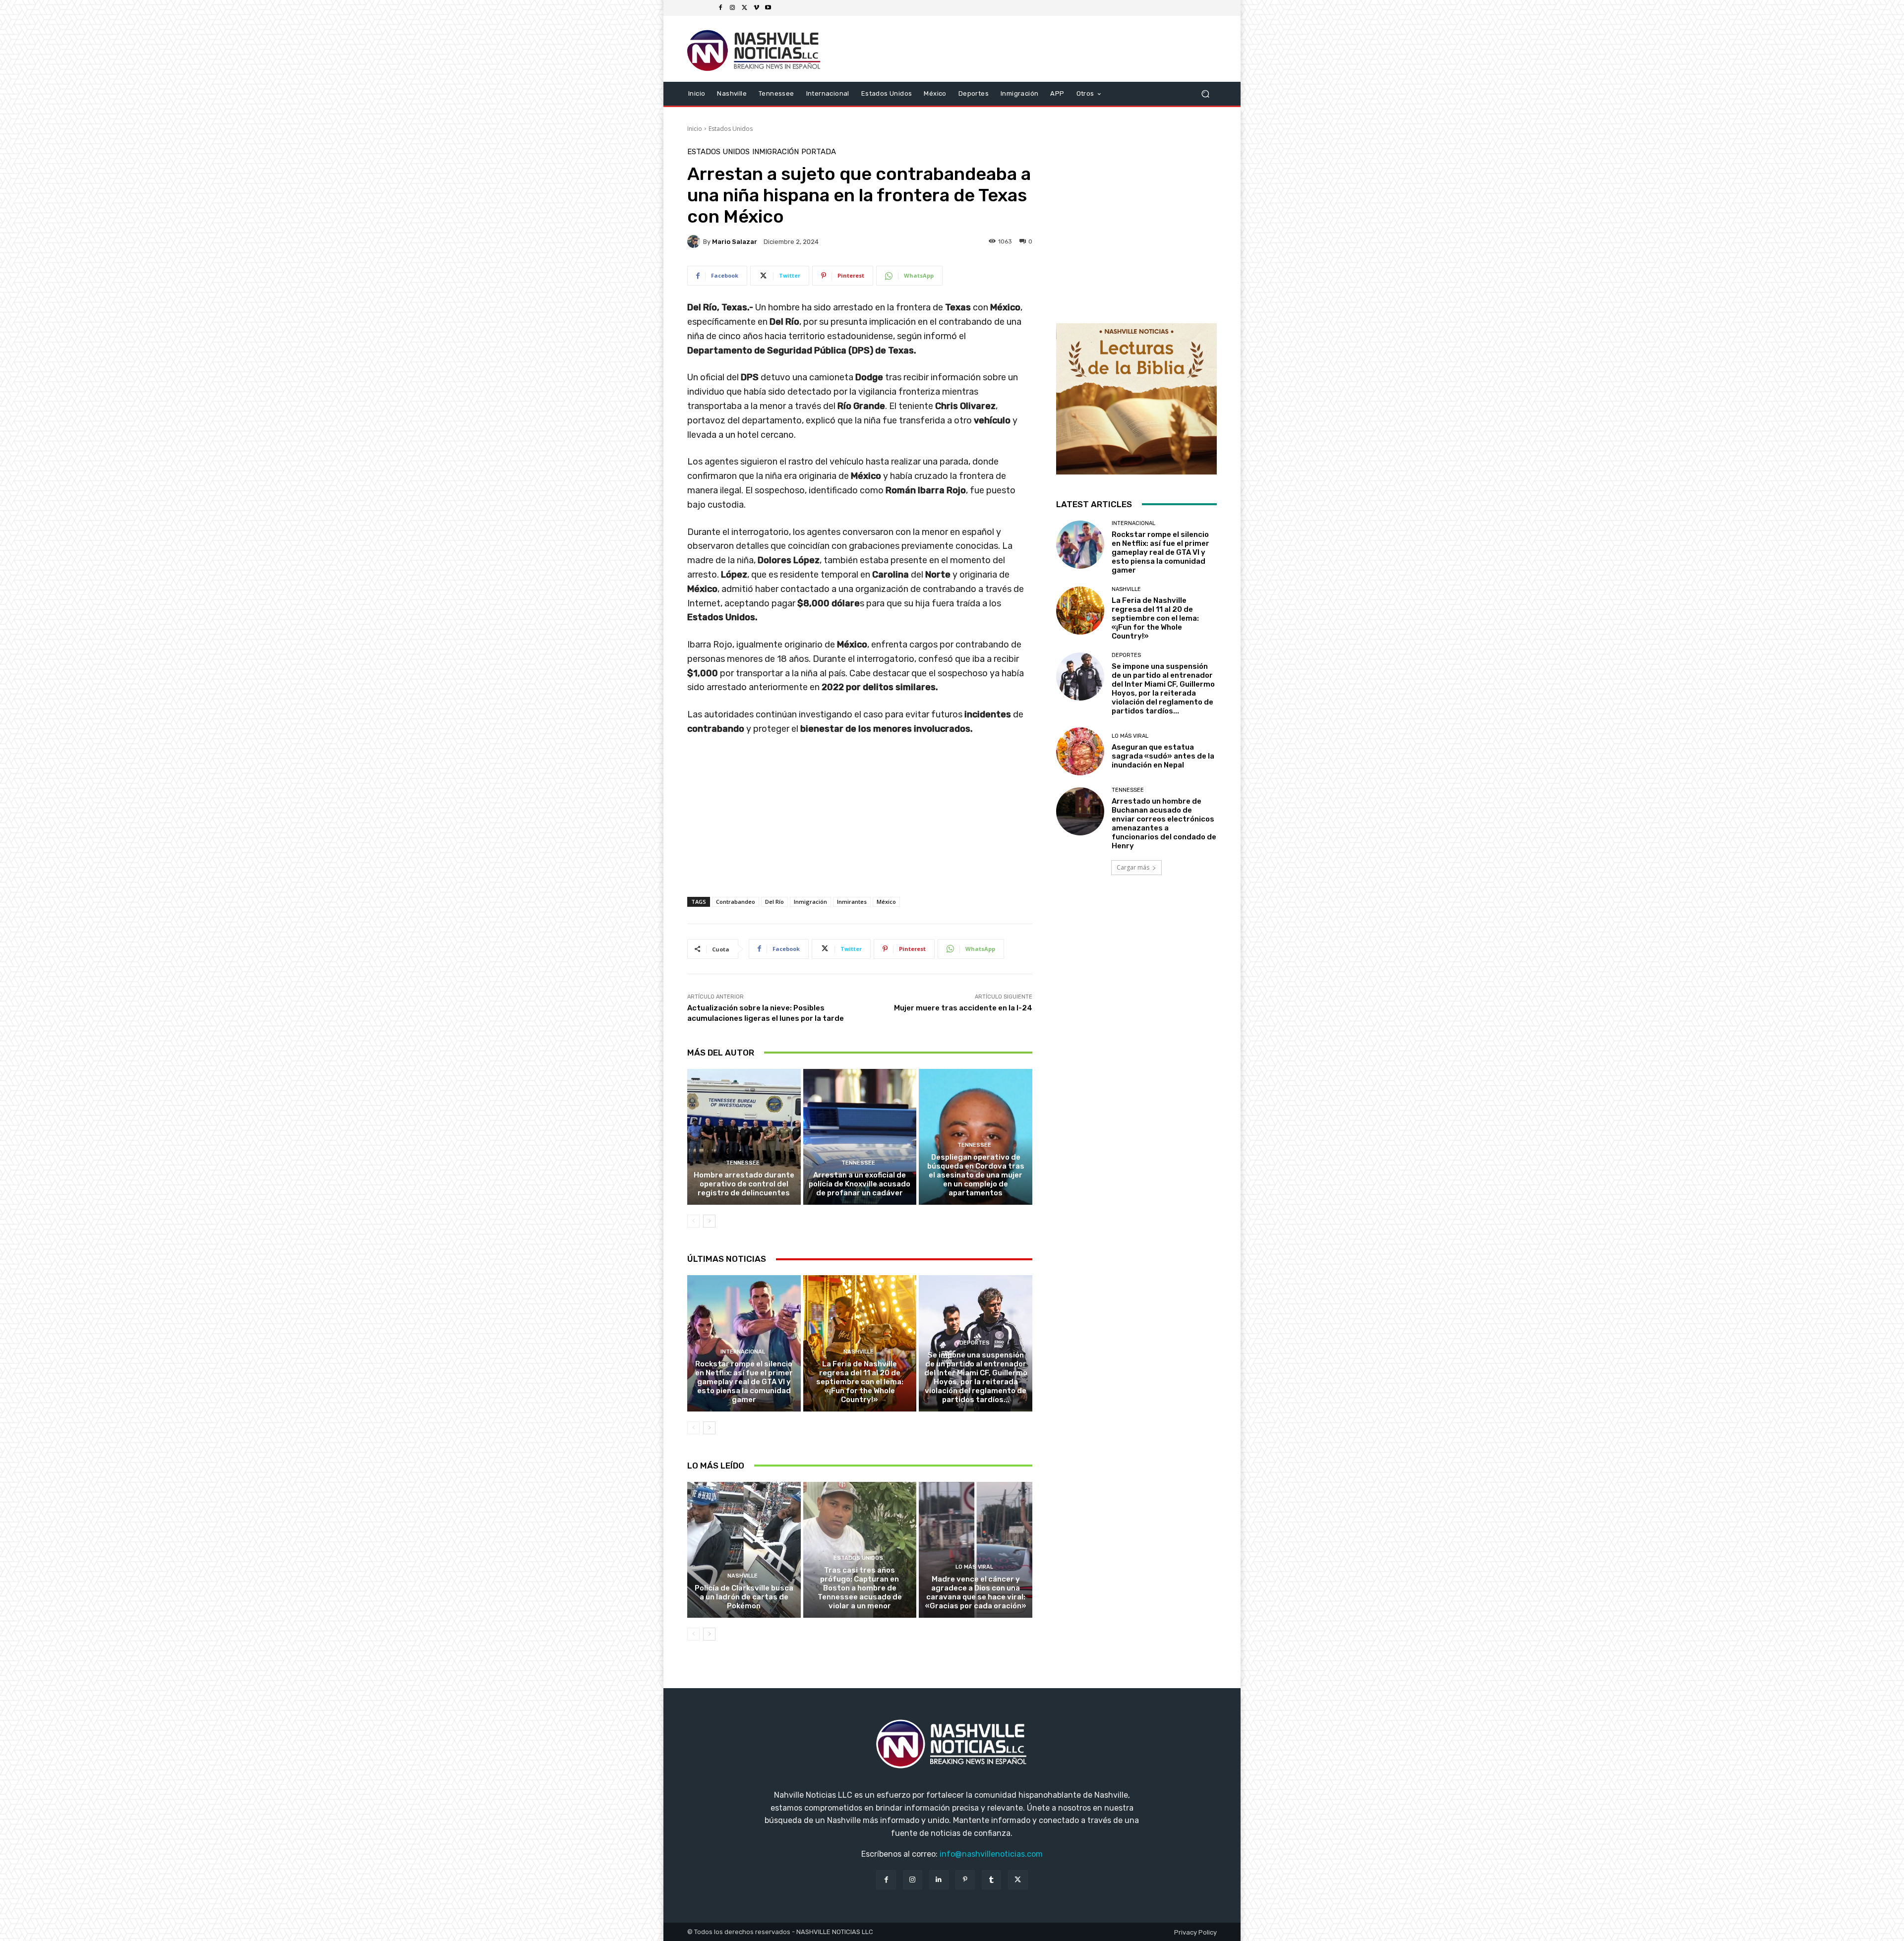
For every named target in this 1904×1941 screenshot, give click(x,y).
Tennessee (743, 1163)
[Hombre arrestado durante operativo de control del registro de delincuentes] (744, 1137)
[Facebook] (720, 8)
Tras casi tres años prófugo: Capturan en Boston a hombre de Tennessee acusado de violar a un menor (860, 1588)
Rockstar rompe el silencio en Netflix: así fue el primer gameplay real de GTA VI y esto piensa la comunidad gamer (744, 1382)
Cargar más (1133, 867)
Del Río (774, 902)
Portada (819, 152)
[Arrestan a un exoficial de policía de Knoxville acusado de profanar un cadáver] (860, 1137)
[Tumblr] (991, 1880)
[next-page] (709, 1221)
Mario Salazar (735, 242)
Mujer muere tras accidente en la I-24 (963, 1008)
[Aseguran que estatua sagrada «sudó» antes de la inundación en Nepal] (1080, 751)
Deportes (975, 1343)
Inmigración (775, 152)
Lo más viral (974, 1567)
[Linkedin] (939, 1880)
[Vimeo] (756, 8)
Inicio (695, 129)
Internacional (743, 1352)
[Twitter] (744, 8)
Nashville (859, 1352)
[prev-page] (693, 1221)
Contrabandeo (736, 902)
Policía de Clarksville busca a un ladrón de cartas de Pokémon (744, 1597)
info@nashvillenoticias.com (991, 1854)
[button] (1205, 93)
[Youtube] (768, 8)
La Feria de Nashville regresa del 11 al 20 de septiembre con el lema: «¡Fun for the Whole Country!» (860, 1382)
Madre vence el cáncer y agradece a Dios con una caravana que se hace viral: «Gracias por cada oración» (976, 1592)
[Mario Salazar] (695, 241)
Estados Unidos (731, 129)
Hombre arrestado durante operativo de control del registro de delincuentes (744, 1184)
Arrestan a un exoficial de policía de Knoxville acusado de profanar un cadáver (860, 1184)
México (886, 902)
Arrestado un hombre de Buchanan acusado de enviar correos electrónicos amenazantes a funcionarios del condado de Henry (1164, 823)
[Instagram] (732, 8)
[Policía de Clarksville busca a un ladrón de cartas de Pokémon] (744, 1550)
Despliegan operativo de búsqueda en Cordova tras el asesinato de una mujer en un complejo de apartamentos (976, 1175)
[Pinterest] (965, 1880)
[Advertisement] (860, 826)
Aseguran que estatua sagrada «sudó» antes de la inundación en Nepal (1163, 756)
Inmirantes (852, 902)
